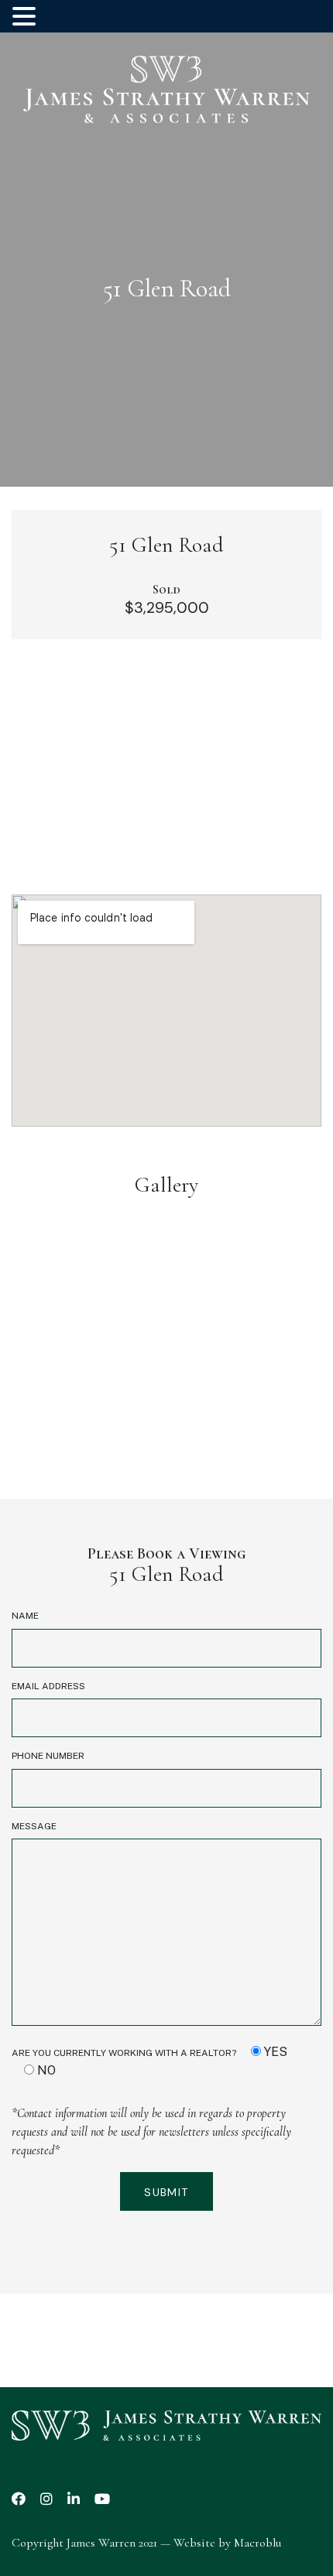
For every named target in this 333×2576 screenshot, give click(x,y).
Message (34, 1826)
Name (25, 1616)
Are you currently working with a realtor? (149, 2061)
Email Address (48, 1686)
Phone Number (48, 1756)
